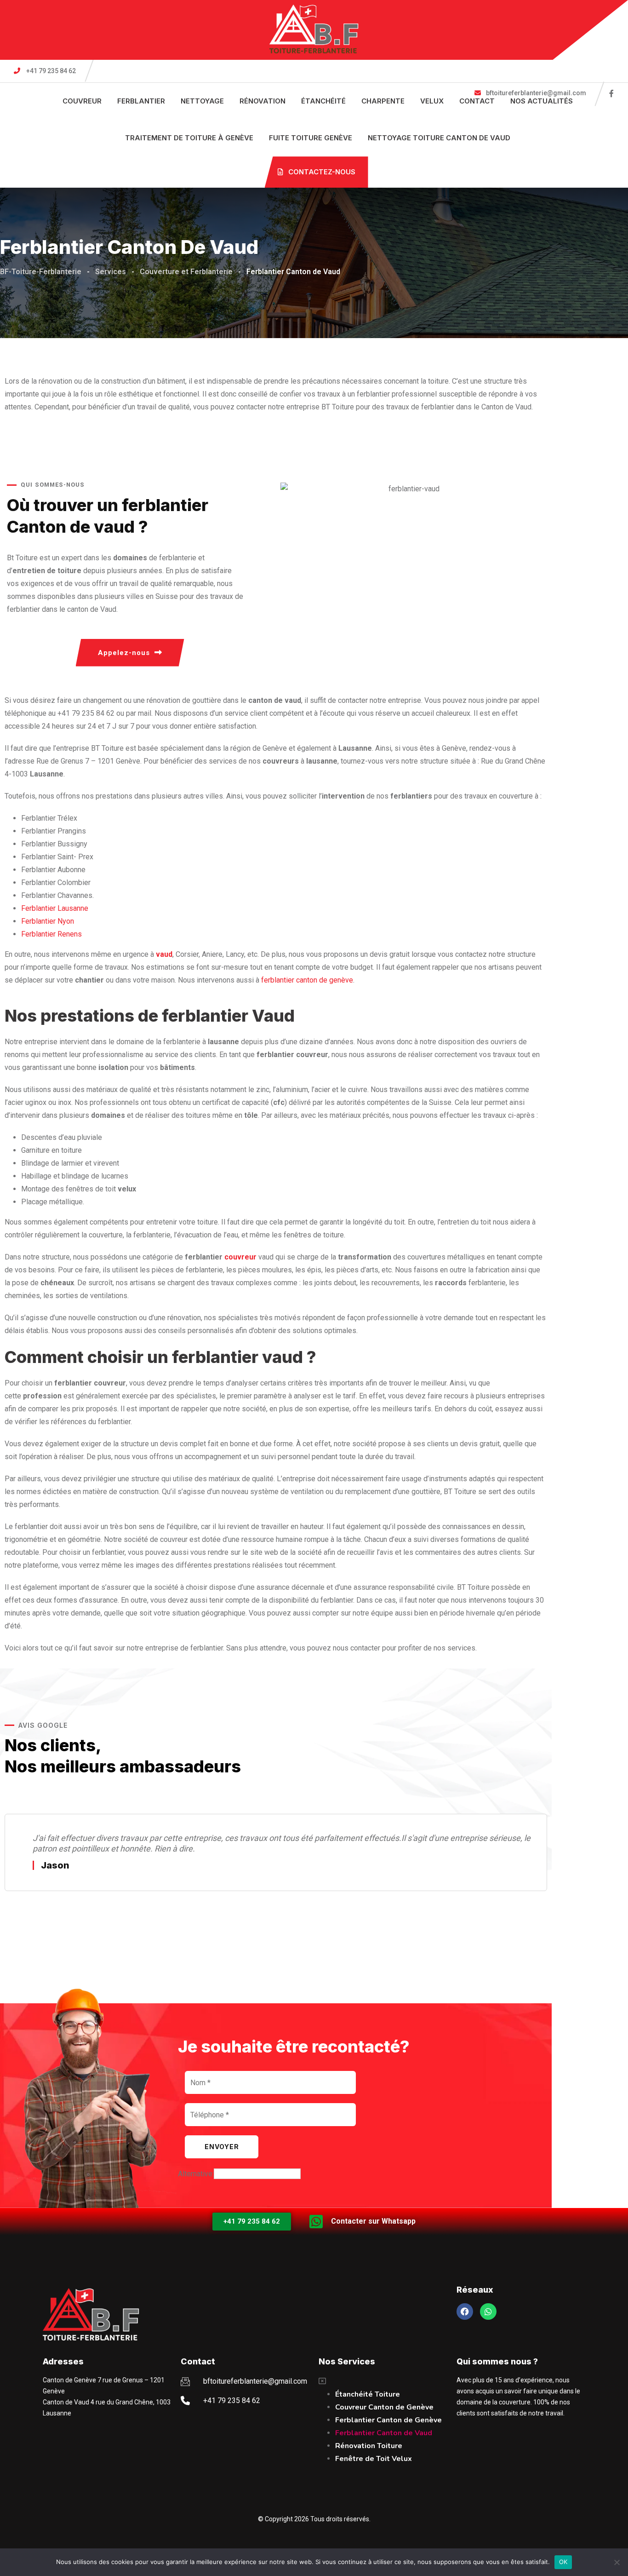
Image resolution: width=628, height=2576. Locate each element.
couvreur (240, 1257)
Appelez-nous (124, 653)
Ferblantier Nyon (48, 921)
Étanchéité (323, 101)
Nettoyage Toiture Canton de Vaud (439, 138)
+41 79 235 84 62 (51, 71)
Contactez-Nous (321, 172)
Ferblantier (141, 101)
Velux (432, 101)
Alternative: (196, 2174)
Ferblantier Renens (51, 934)
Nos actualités (542, 101)
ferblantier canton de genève (307, 980)
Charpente (383, 101)
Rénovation (263, 101)
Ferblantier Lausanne (55, 908)
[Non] (617, 2562)
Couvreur (82, 101)
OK (563, 2562)
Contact (477, 101)
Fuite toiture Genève (311, 138)
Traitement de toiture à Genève (189, 138)
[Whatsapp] (488, 2311)
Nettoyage (202, 101)
